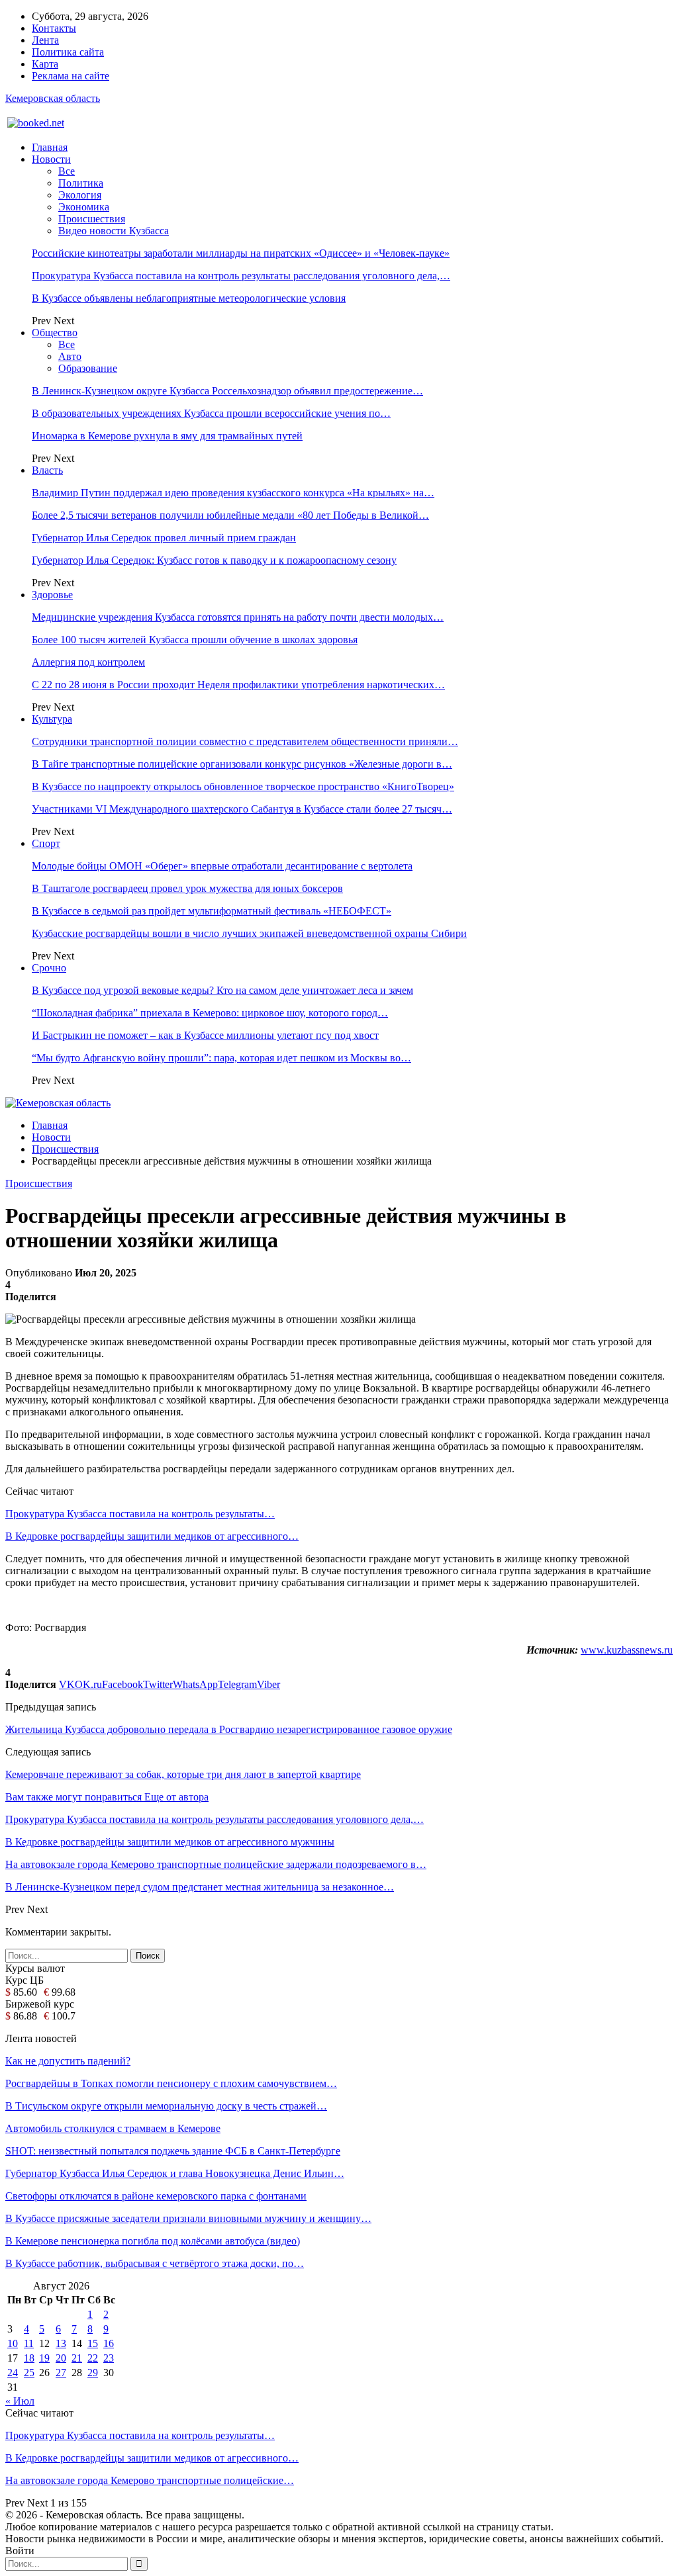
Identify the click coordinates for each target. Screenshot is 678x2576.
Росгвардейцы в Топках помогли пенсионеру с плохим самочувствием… (171, 2083)
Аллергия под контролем (88, 662)
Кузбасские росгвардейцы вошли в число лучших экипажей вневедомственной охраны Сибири (249, 933)
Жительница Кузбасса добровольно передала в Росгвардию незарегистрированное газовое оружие (229, 1729)
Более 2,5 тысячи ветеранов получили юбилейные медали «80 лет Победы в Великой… (230, 515)
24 (13, 2373)
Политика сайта (68, 52)
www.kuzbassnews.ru (627, 1650)
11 (29, 2343)
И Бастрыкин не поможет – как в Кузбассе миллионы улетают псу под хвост (205, 1035)
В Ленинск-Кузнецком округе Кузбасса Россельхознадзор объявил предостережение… (227, 391)
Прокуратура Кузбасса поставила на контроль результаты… (140, 1514)
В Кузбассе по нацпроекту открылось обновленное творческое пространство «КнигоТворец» (243, 786)
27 (61, 2373)
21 (77, 2358)
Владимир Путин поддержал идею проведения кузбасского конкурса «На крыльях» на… (233, 493)
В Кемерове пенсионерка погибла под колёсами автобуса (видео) (153, 2241)
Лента (45, 40)
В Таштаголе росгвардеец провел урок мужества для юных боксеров (187, 888)
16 (109, 2343)
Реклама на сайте (71, 76)
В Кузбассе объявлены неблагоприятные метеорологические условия (189, 298)
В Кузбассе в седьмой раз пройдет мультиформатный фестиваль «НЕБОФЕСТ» (212, 911)
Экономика (84, 207)
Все (67, 171)
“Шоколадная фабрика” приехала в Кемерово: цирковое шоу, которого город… (210, 1013)
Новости (51, 159)
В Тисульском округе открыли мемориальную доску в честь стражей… (166, 2106)
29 (93, 2373)
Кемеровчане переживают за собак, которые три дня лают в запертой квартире (183, 1774)
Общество (55, 333)
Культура (52, 719)
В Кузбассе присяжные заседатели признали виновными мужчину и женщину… (188, 2218)
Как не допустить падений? (68, 2061)
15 (93, 2343)
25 (29, 2373)
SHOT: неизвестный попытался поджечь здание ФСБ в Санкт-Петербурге (173, 2151)
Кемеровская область (53, 98)
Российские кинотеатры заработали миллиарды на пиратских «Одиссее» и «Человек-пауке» (241, 253)
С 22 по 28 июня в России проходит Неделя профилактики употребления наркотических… (238, 685)
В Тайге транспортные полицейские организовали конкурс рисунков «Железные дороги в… (242, 764)
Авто (70, 356)
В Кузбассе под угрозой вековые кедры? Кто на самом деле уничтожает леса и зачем (222, 990)
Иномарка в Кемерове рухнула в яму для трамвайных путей (167, 436)
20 (61, 2358)
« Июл (20, 2401)
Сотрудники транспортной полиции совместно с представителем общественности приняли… (245, 741)
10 (13, 2343)
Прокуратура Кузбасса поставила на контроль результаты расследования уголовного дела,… (241, 276)
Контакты (54, 28)
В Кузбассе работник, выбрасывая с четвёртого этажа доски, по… (155, 2263)
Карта (45, 64)
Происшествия (92, 219)
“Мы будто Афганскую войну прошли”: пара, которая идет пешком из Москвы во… (221, 1058)
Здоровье (52, 595)
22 (93, 2358)
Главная (50, 147)
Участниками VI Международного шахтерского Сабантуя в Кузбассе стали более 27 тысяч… (242, 809)
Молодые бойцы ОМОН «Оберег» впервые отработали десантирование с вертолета (222, 866)
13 (61, 2343)
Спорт (46, 843)
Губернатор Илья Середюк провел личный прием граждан (164, 538)
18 (29, 2358)
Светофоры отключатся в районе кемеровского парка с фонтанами (156, 2196)
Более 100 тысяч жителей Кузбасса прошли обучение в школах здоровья (195, 640)
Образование (88, 368)
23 (109, 2358)
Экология (80, 195)
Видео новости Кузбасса (114, 231)
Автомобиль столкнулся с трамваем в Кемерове (113, 2128)
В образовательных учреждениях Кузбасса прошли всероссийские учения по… (211, 413)
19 (44, 2358)
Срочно (49, 968)
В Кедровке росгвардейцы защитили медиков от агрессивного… (152, 1536)
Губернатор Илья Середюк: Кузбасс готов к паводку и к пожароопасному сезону (214, 560)
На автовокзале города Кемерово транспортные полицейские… (150, 2480)
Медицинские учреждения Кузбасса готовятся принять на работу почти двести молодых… (238, 617)
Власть (47, 470)
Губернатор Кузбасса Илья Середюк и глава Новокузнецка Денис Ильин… (175, 2173)
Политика (81, 183)
